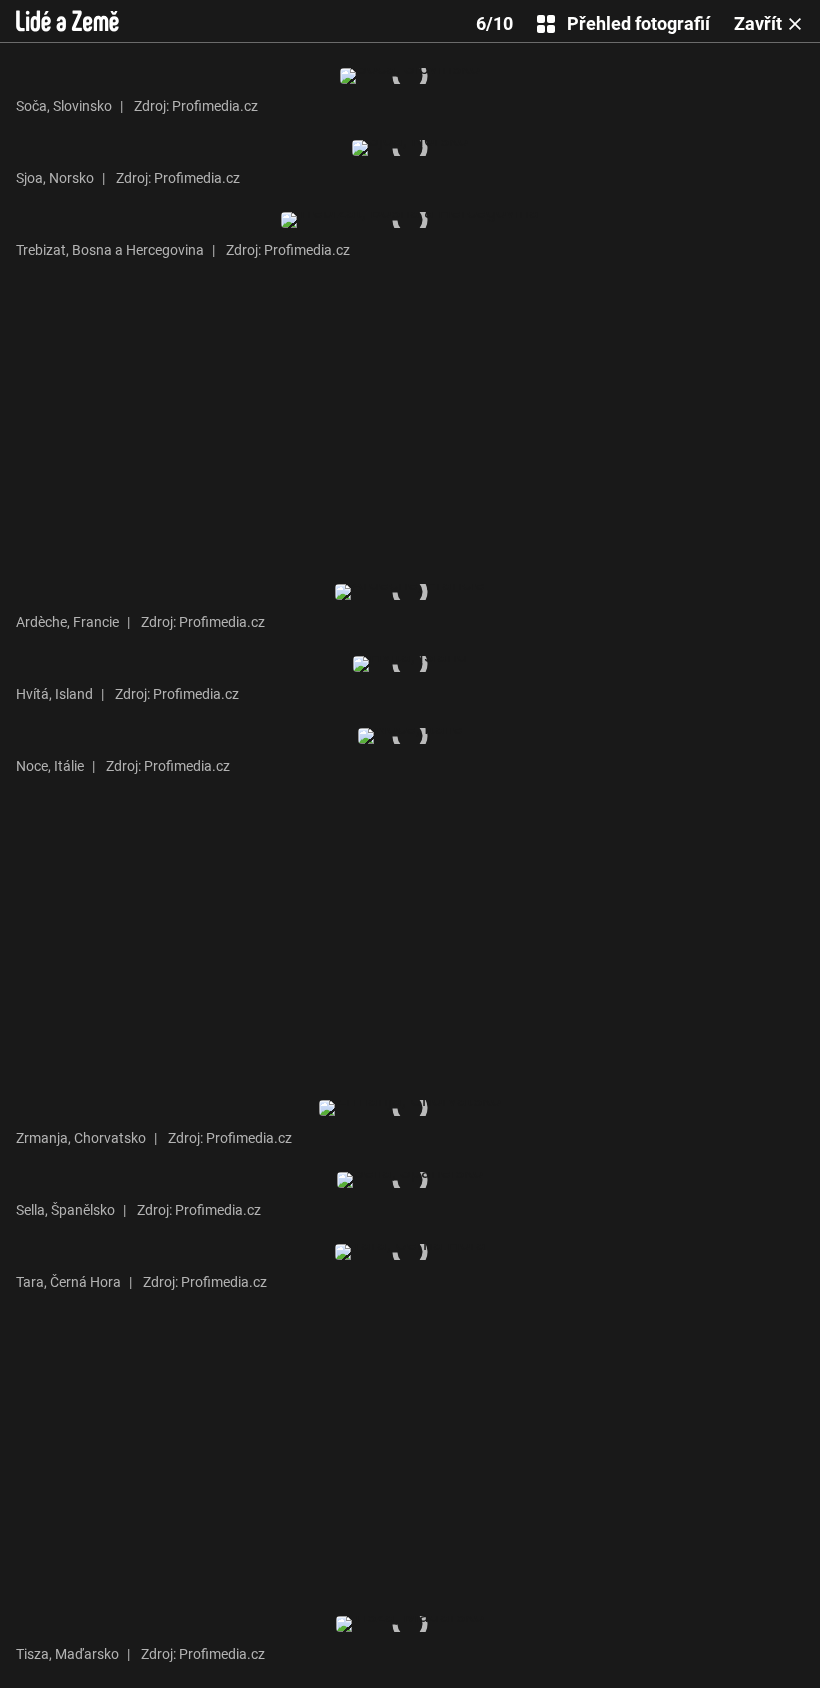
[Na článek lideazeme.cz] (67, 21)
